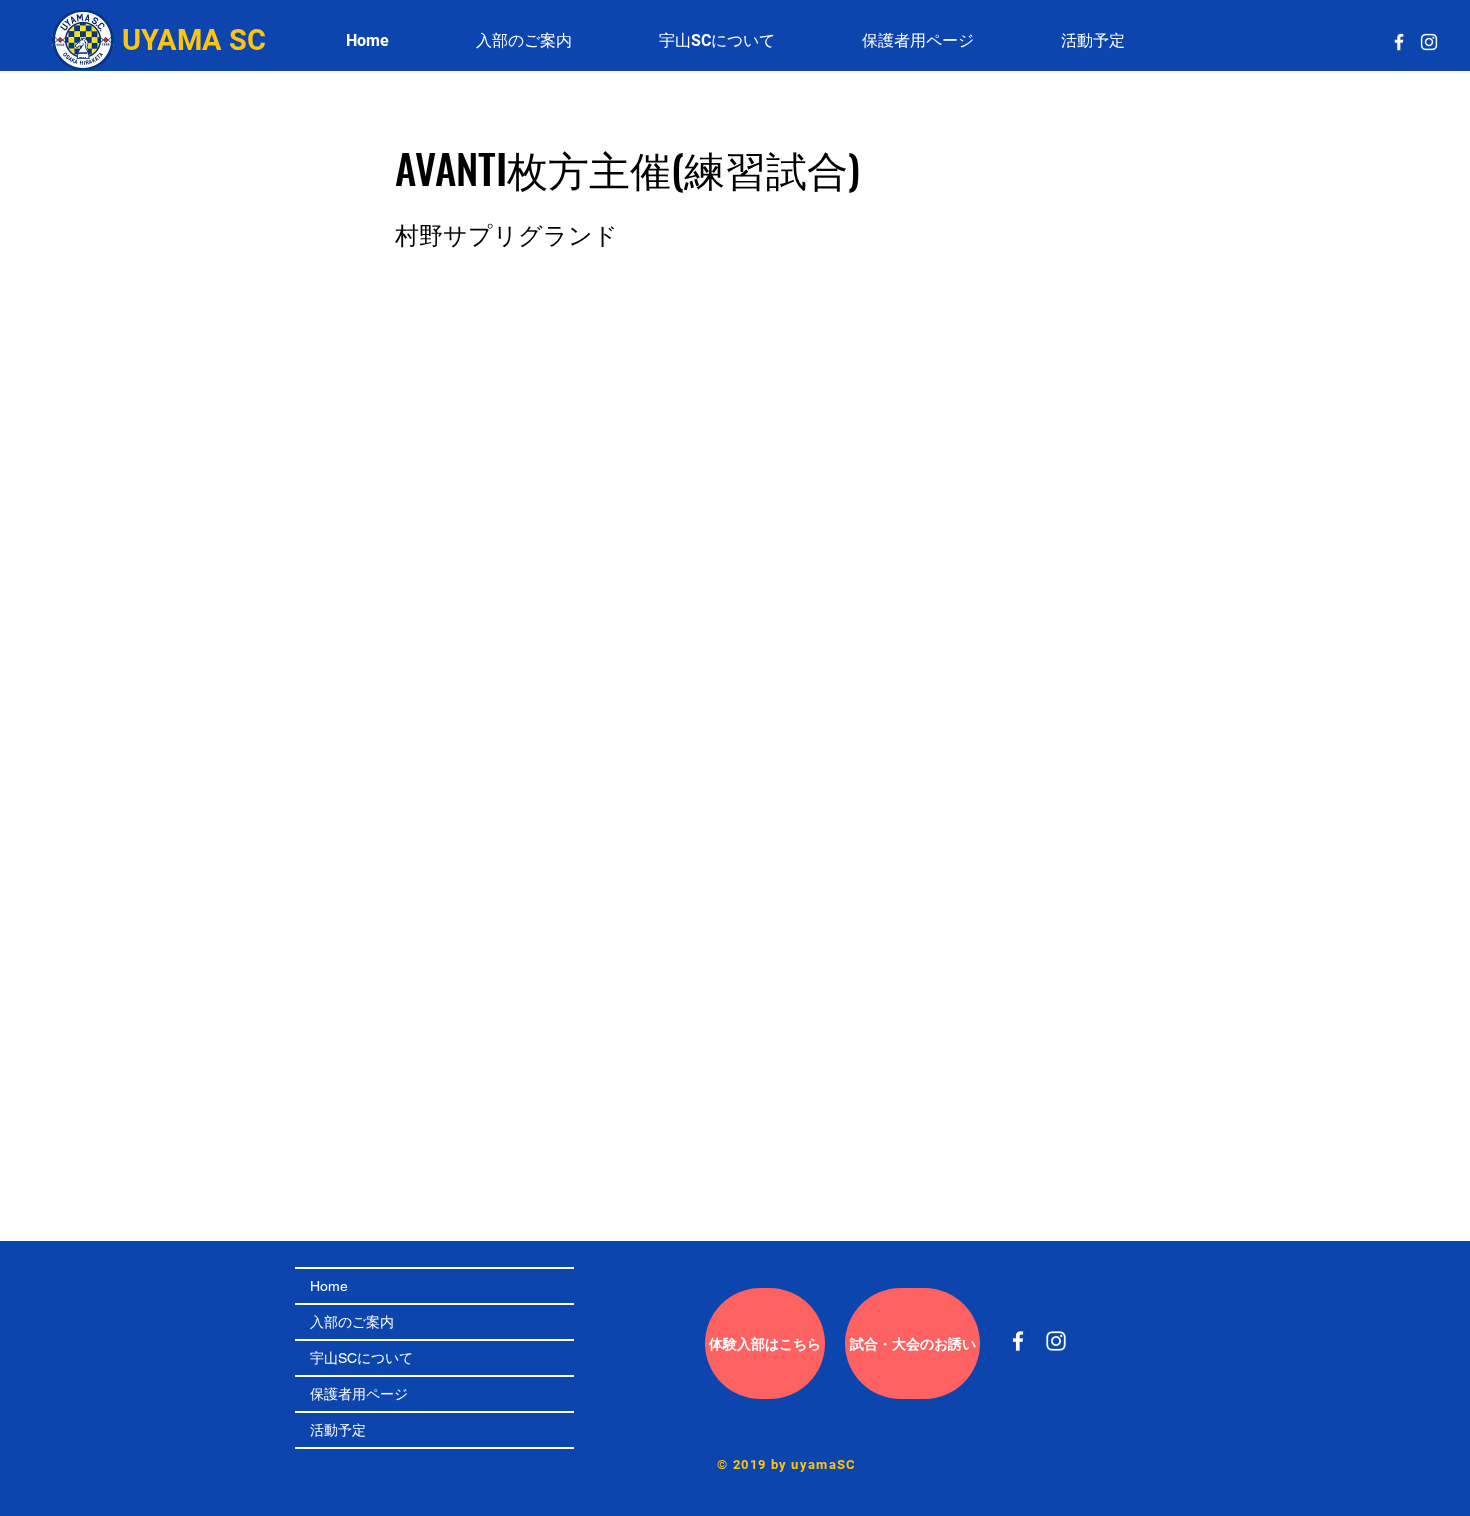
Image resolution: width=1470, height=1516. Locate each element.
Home (329, 1286)
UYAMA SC (194, 40)
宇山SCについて (361, 1358)
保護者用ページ (359, 1394)
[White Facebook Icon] (1399, 42)
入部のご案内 (352, 1322)
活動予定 (338, 1430)
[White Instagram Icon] (1429, 42)
